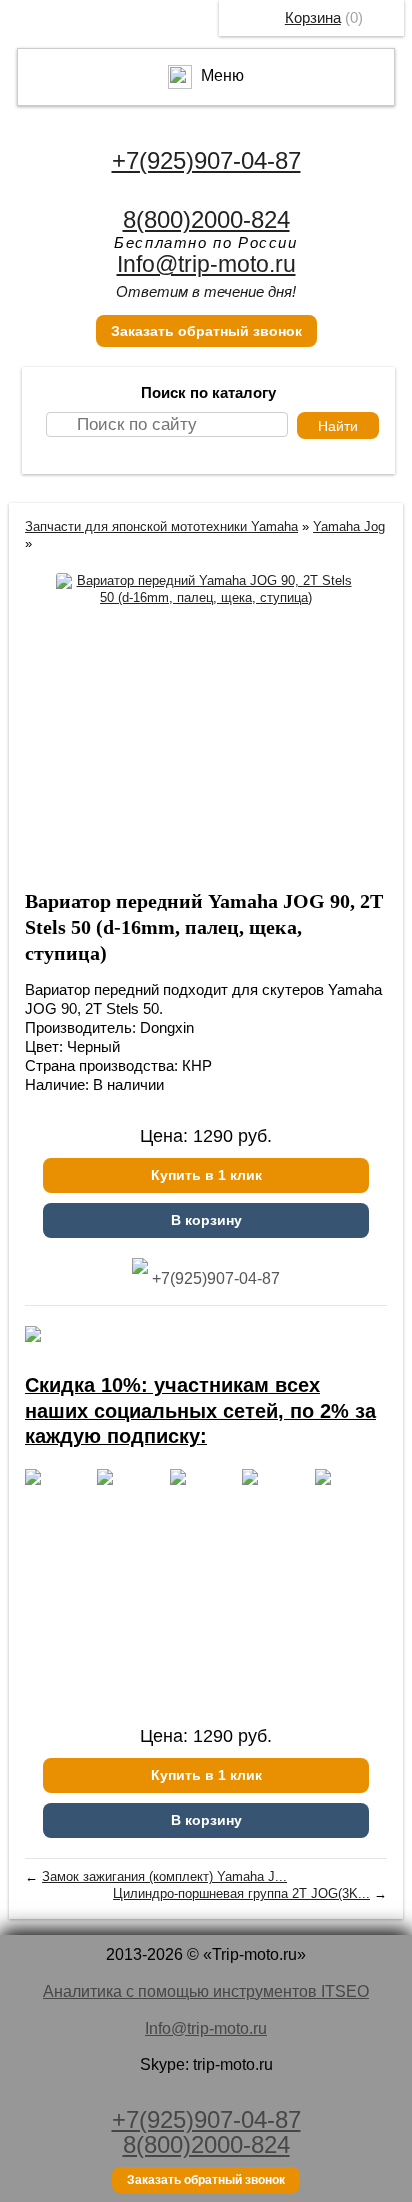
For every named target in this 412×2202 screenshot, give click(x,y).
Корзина (313, 17)
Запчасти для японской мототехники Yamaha (161, 526)
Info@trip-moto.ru (206, 264)
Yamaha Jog (349, 526)
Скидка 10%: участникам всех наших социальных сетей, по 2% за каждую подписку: (200, 1410)
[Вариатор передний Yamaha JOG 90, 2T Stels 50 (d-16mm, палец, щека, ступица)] (206, 590)
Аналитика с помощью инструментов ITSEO (206, 1991)
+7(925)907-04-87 (206, 160)
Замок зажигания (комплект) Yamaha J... (164, 1876)
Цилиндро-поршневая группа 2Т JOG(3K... (241, 1893)
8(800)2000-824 (206, 219)
